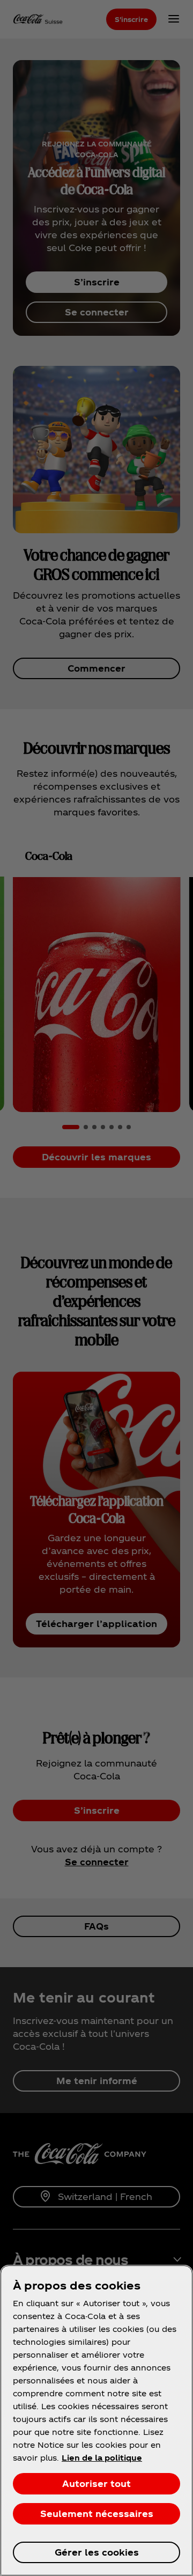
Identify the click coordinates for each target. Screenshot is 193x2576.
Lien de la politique (102, 2458)
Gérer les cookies (97, 2552)
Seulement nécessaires (97, 2514)
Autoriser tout (96, 2483)
